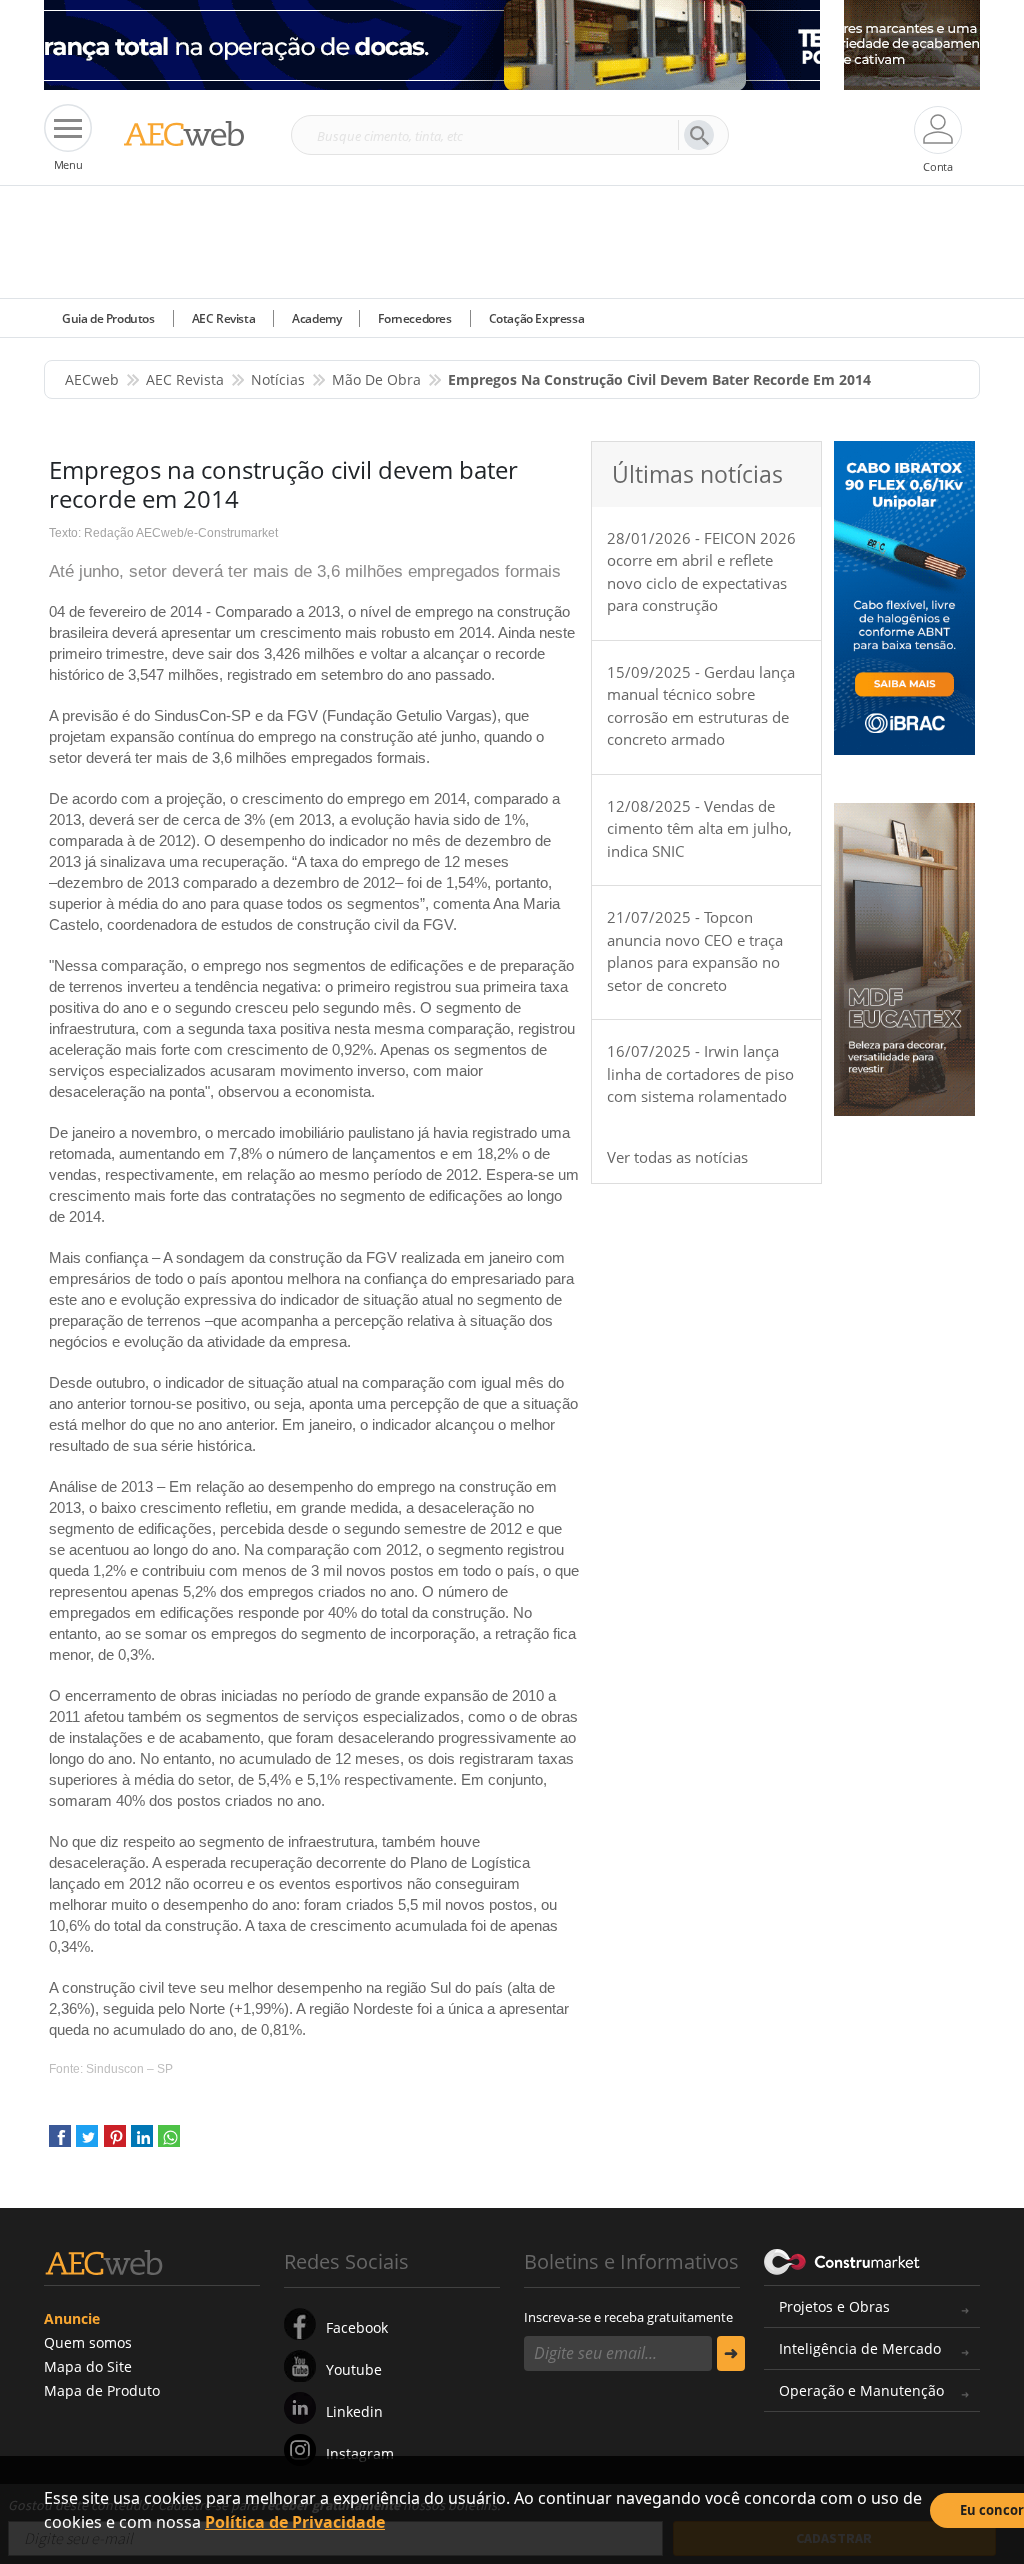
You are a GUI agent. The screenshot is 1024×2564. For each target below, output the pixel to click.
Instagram (360, 2453)
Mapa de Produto (102, 2390)
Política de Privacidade (295, 2522)
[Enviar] (731, 2353)
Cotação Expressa (537, 318)
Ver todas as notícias (677, 1157)
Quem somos (88, 2342)
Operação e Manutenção (861, 2390)
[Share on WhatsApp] (169, 2143)
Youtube (354, 2369)
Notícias (278, 379)
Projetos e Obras (834, 2306)
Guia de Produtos (108, 318)
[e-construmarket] (842, 2260)
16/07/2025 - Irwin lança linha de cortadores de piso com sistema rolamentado (700, 1073)
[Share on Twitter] (87, 2143)
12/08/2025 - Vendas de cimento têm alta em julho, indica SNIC (699, 828)
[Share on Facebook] (60, 2143)
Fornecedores (414, 318)
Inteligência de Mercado (860, 2348)
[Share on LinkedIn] (142, 2143)
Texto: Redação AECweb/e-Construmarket (163, 533)
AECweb (92, 379)
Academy (316, 318)
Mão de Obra (376, 379)
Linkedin (354, 2411)
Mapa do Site (88, 2366)
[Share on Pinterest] (115, 2143)
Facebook (357, 2327)
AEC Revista (224, 318)
